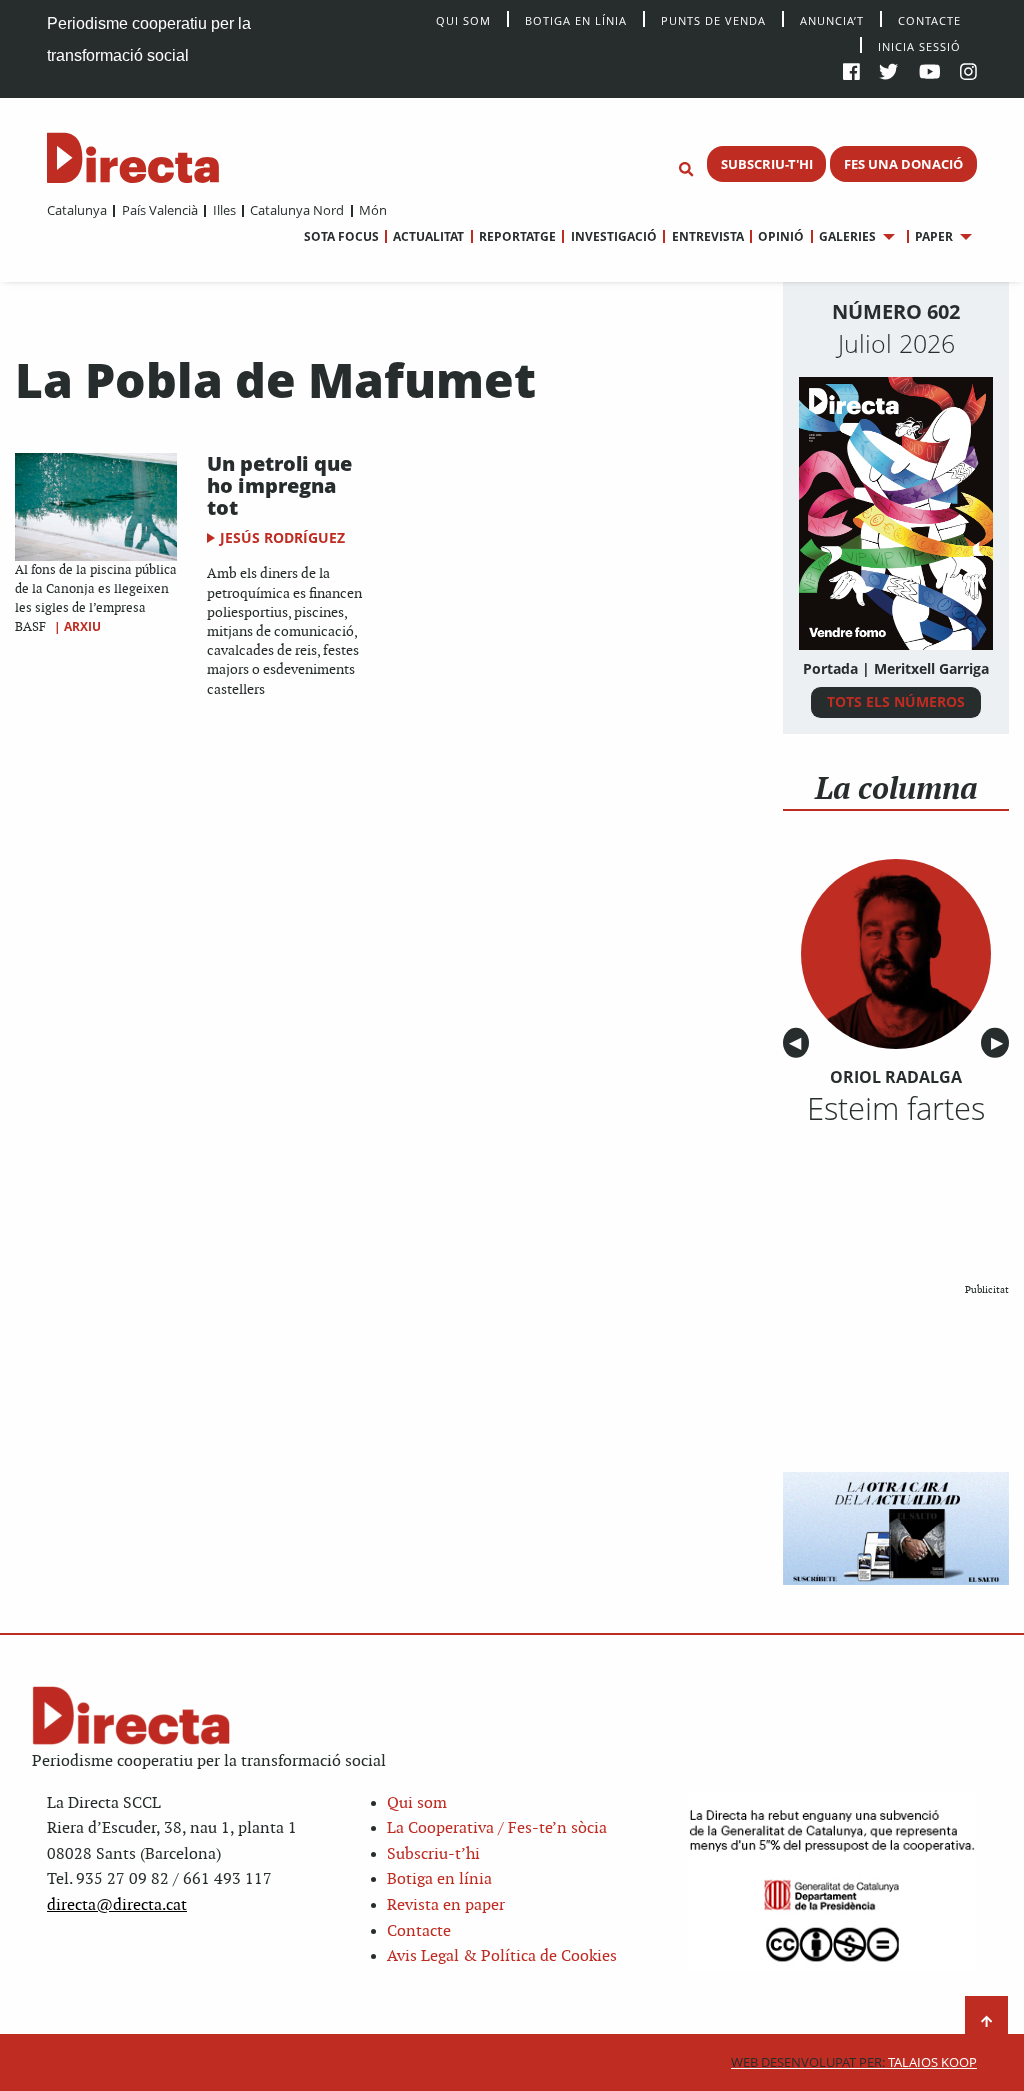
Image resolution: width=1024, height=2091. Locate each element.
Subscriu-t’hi (433, 1854)
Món (373, 210)
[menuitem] (77, 210)
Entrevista (707, 236)
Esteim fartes (896, 1108)
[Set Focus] (686, 170)
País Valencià (159, 210)
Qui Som (463, 20)
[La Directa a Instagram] (968, 73)
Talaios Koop (854, 2062)
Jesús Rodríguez (282, 537)
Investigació (613, 236)
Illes (224, 210)
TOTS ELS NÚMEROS (896, 701)
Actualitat (428, 236)
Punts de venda (713, 19)
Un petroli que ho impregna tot (279, 485)
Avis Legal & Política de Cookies (502, 1956)
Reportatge (517, 236)
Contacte (929, 19)
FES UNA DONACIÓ (903, 164)
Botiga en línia (576, 19)
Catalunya (77, 210)
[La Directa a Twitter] (888, 73)
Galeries (847, 236)
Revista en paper (446, 1905)
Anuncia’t (832, 19)
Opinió (781, 236)
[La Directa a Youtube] (930, 73)
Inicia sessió (919, 45)
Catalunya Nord (297, 210)
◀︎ (799, 1043)
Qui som (417, 1803)
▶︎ (1000, 1043)
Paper (934, 236)
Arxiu (82, 626)
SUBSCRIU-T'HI (767, 164)
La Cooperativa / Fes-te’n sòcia (497, 1828)
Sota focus (341, 236)
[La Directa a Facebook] (851, 73)
